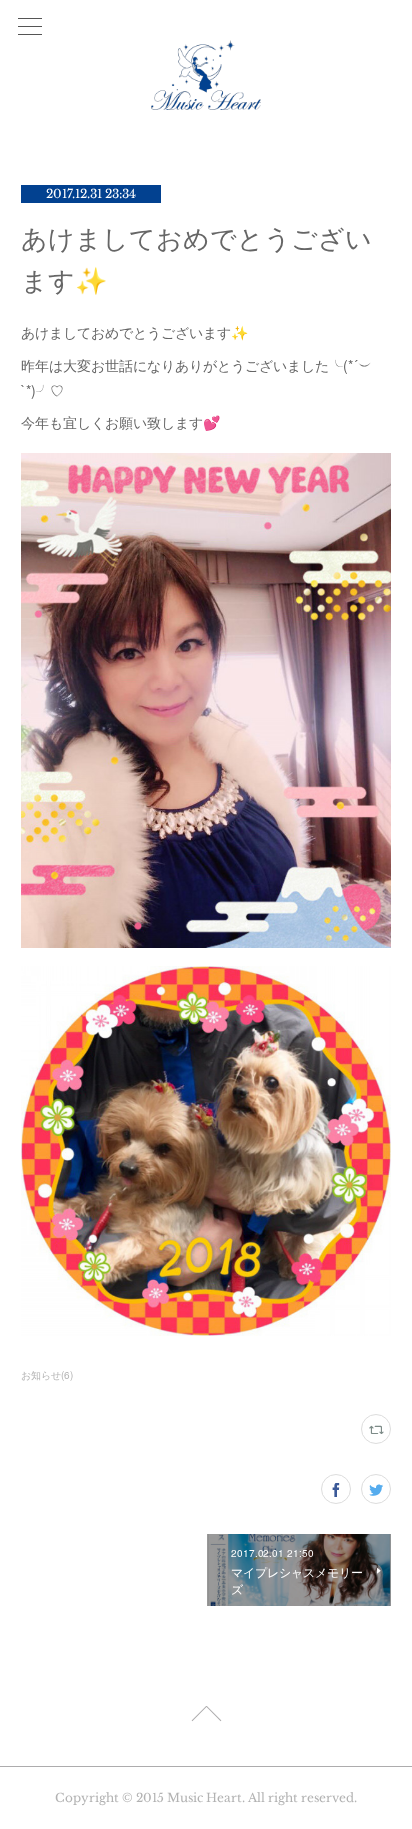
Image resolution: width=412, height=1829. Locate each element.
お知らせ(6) (47, 1375)
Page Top (206, 1717)
